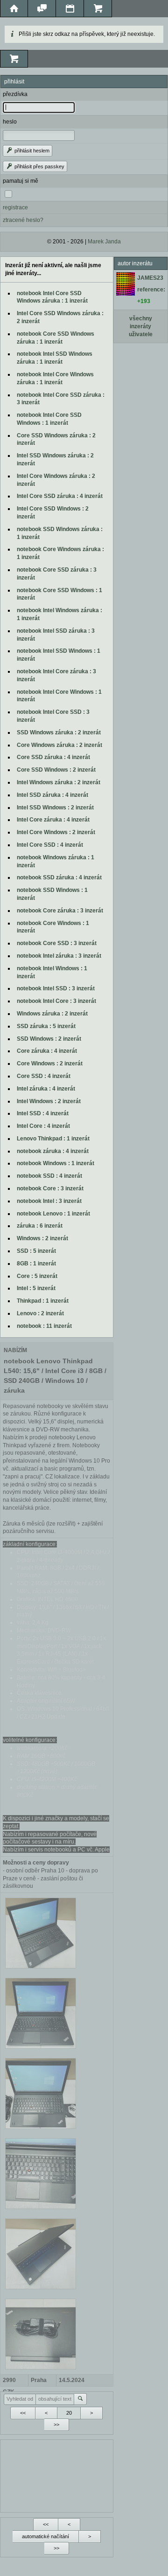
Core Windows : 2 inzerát (50, 1064)
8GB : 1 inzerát (36, 1264)
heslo (10, 122)
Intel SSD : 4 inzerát (43, 1113)
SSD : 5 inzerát (36, 1251)
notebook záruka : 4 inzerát (53, 1151)
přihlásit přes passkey (39, 166)
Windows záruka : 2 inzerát (52, 1014)
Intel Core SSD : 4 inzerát (50, 845)
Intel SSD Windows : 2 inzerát (55, 808)
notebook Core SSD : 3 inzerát (57, 943)
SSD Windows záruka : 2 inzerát (59, 732)
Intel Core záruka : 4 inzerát (53, 820)
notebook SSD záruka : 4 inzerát (59, 877)
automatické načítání (45, 2536)
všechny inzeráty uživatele (141, 326)
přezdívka (15, 94)
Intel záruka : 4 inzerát (46, 1089)
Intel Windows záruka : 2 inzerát (59, 782)
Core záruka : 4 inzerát (47, 1051)
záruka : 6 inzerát (40, 1226)
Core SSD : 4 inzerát (44, 1076)
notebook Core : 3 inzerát (50, 1188)
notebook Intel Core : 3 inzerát (56, 1001)
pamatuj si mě (21, 181)
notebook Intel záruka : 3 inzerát (59, 956)
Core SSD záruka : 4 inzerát (53, 757)
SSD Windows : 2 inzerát (49, 1039)
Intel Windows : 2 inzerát (49, 1101)
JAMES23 (150, 278)
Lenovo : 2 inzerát (40, 1313)
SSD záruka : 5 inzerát (46, 1026)
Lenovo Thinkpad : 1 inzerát (53, 1139)
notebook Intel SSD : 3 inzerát (56, 988)
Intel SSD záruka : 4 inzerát (52, 795)
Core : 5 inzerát (37, 1276)
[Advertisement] (57, 2475)
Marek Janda (104, 242)
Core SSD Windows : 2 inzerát (56, 770)
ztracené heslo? (23, 220)
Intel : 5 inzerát (36, 1288)
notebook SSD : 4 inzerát (49, 1176)
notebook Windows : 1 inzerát (56, 1163)
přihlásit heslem (31, 151)
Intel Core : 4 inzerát (43, 1126)
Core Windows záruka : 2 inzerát (59, 745)
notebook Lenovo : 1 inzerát (53, 1214)
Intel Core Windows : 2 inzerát (56, 832)
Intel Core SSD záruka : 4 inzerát (60, 496)
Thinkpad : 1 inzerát (43, 1301)
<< (23, 2413)
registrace (15, 207)
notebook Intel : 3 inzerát (49, 1201)
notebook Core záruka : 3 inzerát (60, 911)
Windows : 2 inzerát (42, 1238)
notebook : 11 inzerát (44, 1326)
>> (56, 2424)
